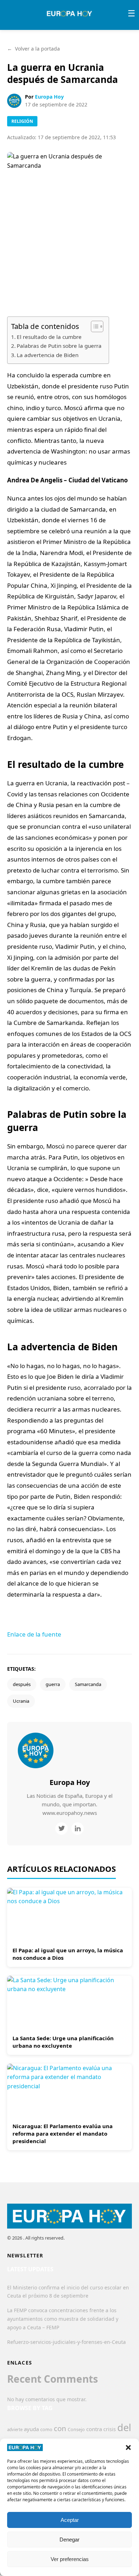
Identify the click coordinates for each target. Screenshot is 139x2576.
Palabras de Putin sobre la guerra (59, 346)
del (124, 2427)
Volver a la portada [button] (34, 49)
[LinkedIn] (78, 1829)
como (46, 2429)
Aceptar (70, 2520)
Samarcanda (88, 1684)
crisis (110, 2429)
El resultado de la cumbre (49, 337)
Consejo (76, 2429)
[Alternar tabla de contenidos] (94, 326)
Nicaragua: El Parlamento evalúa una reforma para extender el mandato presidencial (63, 2133)
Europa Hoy (49, 97)
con (60, 2428)
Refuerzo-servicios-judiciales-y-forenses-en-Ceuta (66, 2342)
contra (94, 2429)
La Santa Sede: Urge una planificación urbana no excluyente (63, 2042)
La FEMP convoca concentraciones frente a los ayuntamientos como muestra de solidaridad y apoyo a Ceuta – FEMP (63, 2319)
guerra (53, 1684)
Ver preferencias (70, 2559)
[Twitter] (61, 1829)
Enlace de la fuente (34, 1634)
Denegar (69, 2540)
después (22, 1684)
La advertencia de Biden (48, 355)
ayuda (31, 2429)
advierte (15, 2430)
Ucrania (21, 1701)
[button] (128, 2447)
